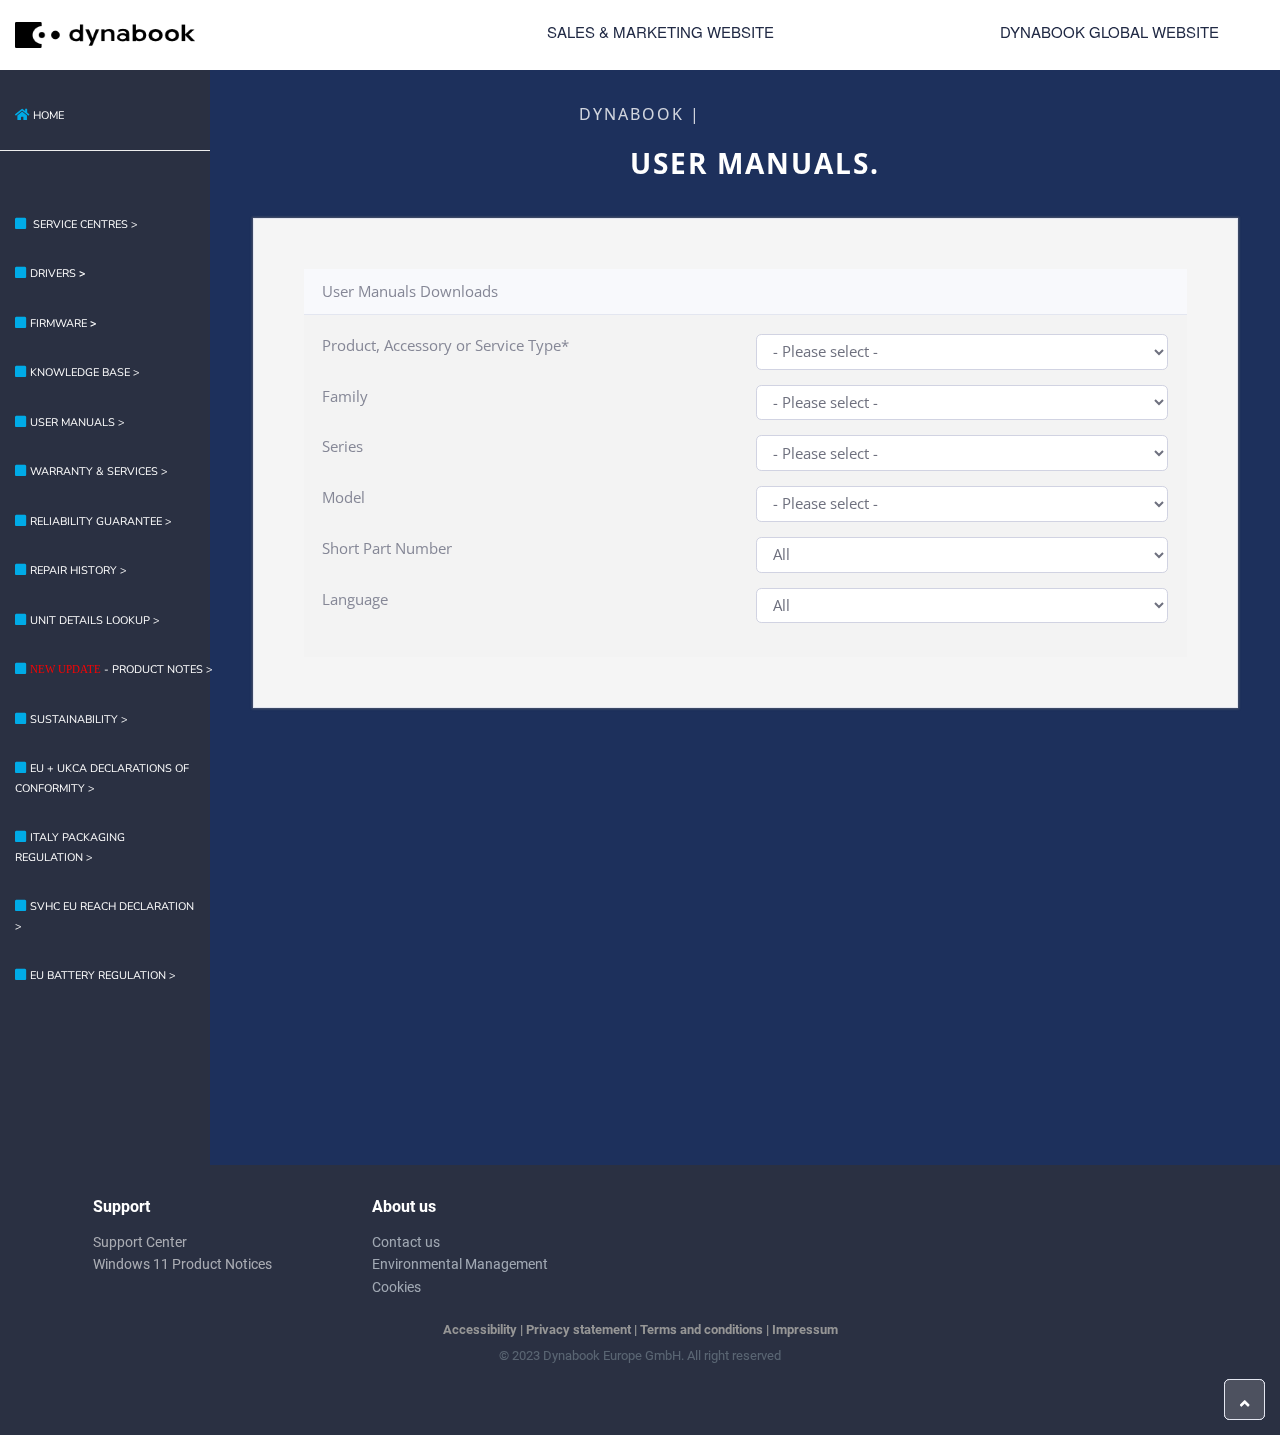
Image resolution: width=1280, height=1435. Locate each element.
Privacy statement (578, 1329)
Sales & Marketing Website (660, 31)
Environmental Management (460, 1264)
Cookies (396, 1287)
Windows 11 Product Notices (182, 1264)
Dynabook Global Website (1109, 31)
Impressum (805, 1329)
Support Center (140, 1242)
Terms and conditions (701, 1329)
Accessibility (480, 1329)
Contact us (406, 1242)
